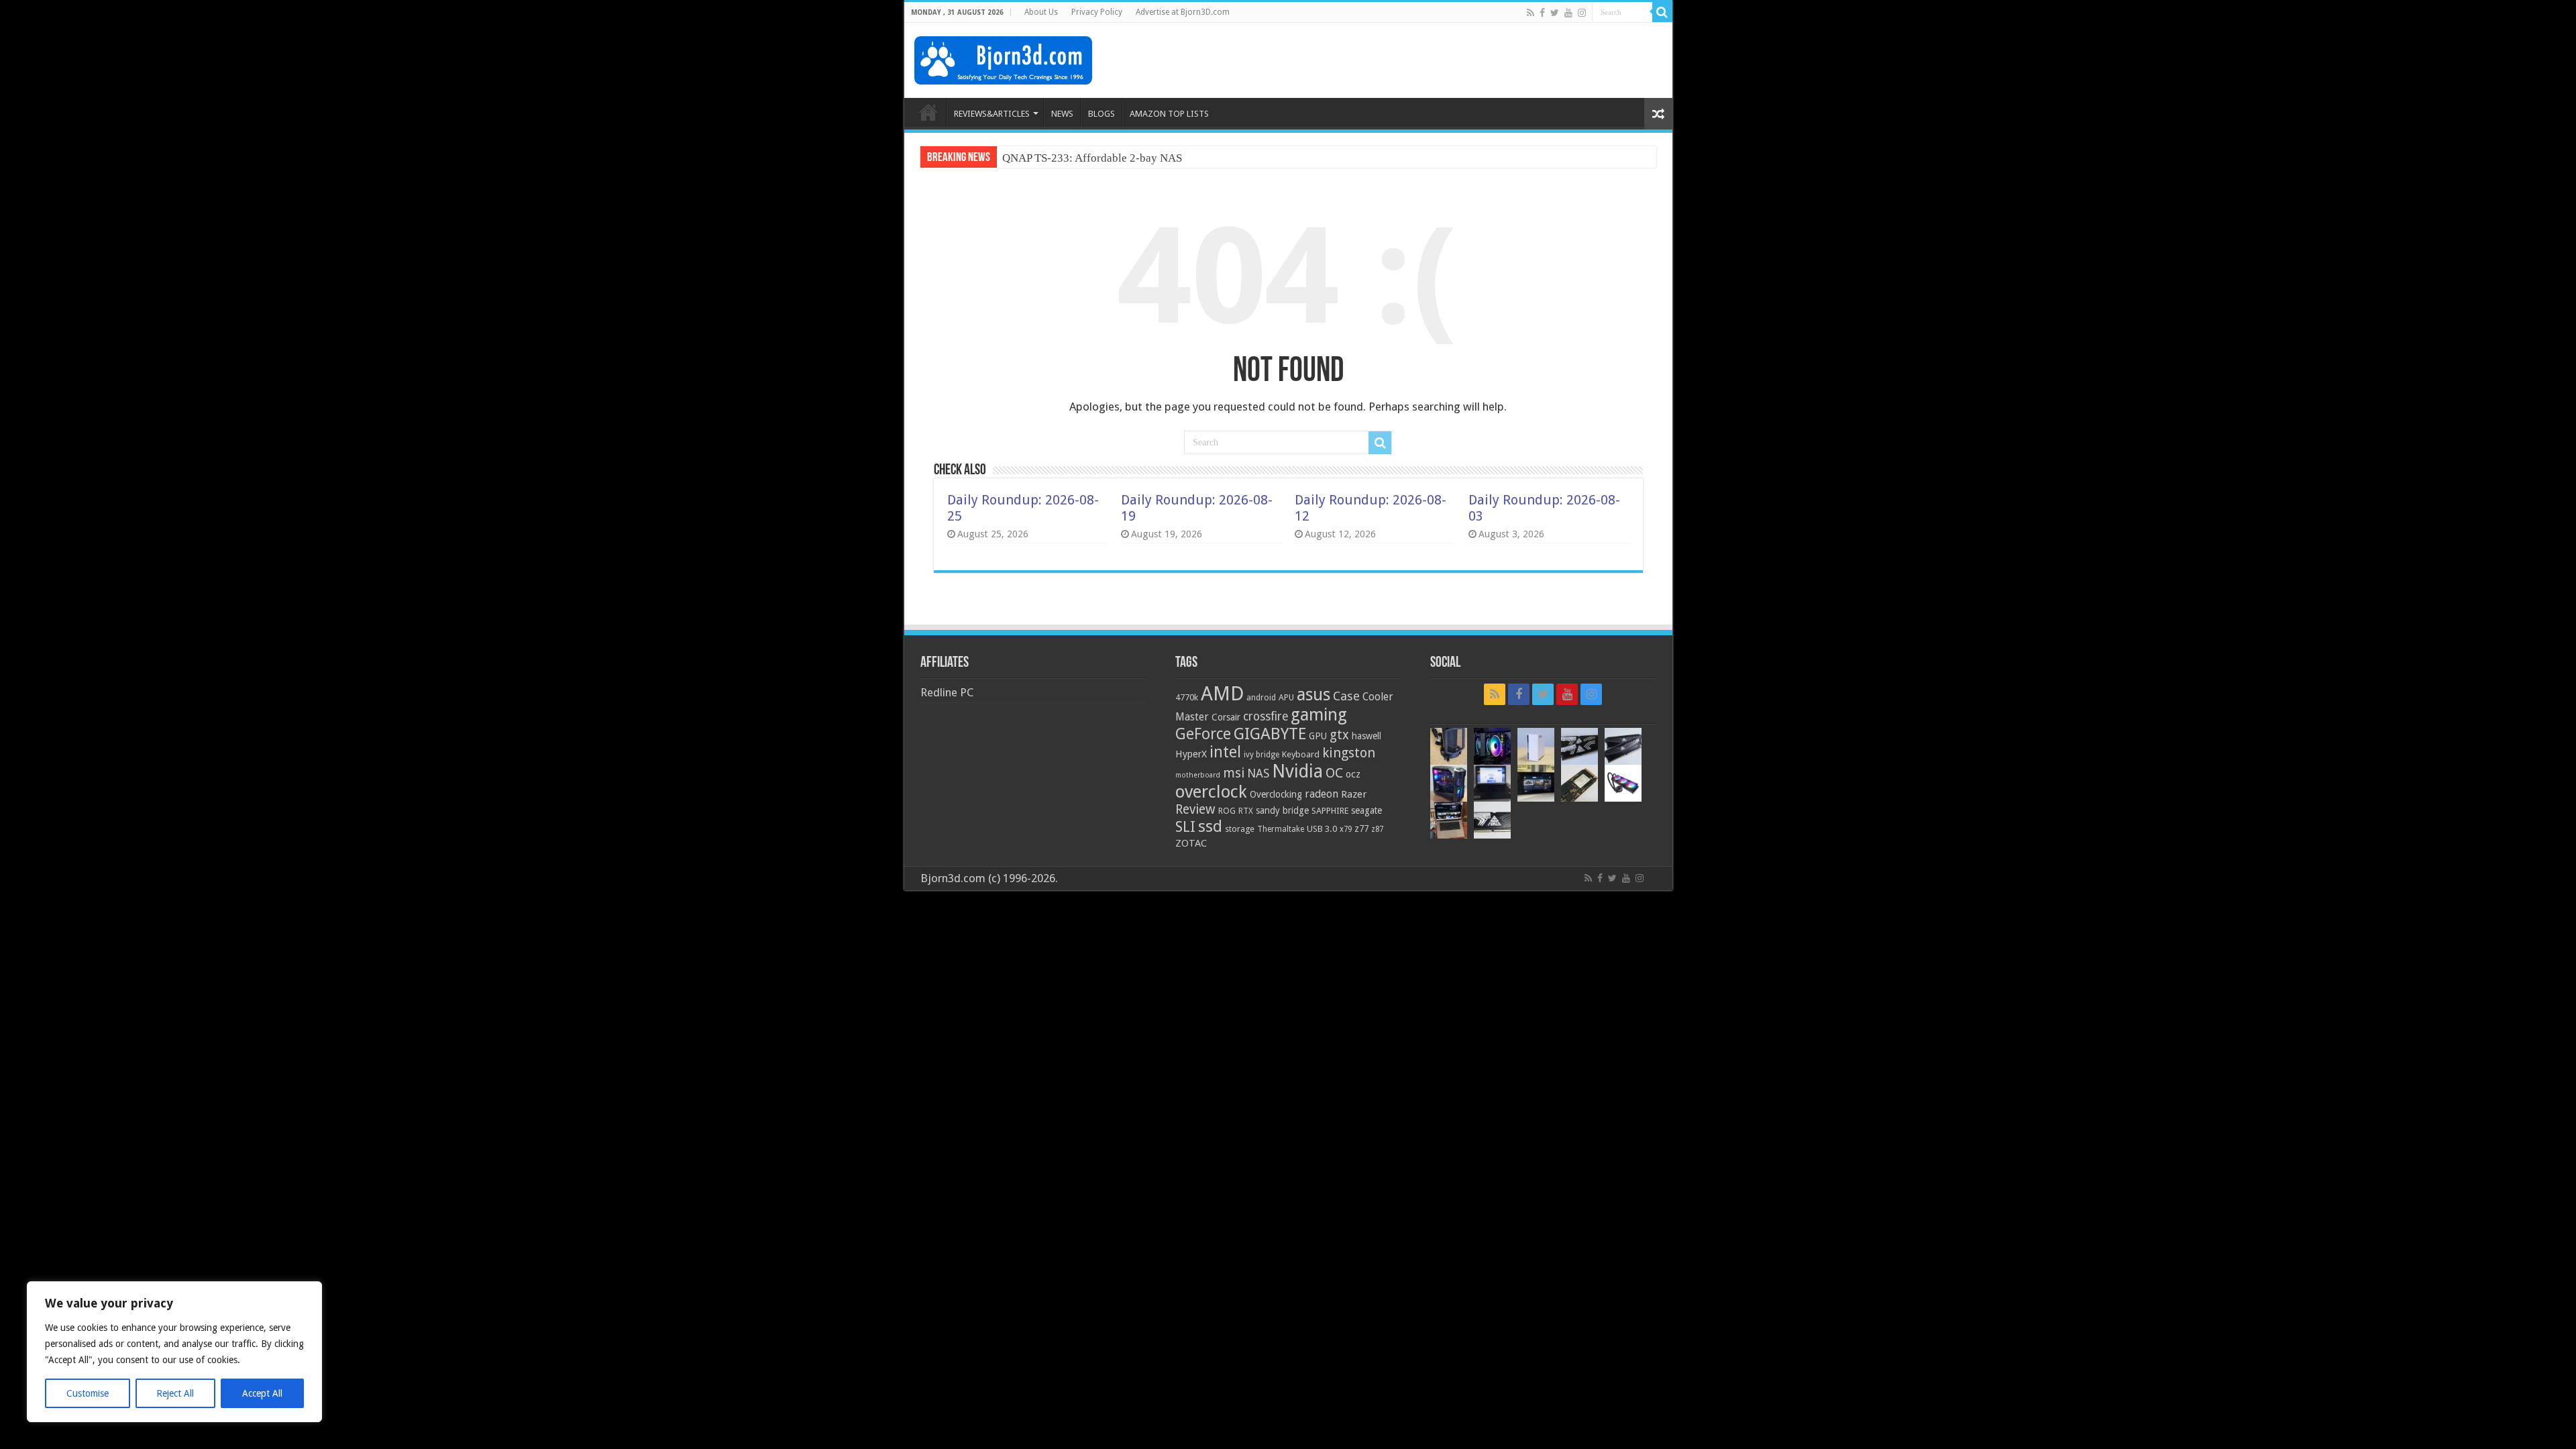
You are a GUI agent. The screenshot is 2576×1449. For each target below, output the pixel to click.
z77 (1361, 828)
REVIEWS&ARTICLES (992, 114)
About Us (1041, 12)
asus (1313, 694)
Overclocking (1276, 794)
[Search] (1662, 12)
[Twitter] (1555, 13)
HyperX (1191, 754)
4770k (1187, 697)
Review (1195, 809)
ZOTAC (1191, 843)
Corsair (1226, 717)
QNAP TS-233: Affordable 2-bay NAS (1092, 158)
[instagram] (1582, 13)
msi (1234, 773)
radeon (1322, 794)
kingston (1349, 753)
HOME (928, 112)
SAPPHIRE (1330, 811)
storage (1240, 829)
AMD (1222, 694)
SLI (1185, 827)
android (1261, 698)
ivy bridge (1262, 755)
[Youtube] (1568, 13)
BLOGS (1102, 114)
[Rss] (1531, 13)
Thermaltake (1281, 829)
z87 (1377, 829)
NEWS (1062, 114)
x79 (1346, 829)
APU (1286, 697)
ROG (1227, 811)
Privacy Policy (1097, 12)
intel (1225, 752)
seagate (1366, 810)
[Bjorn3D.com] (1003, 58)
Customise (88, 1393)
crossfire (1266, 716)
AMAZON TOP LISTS (1169, 114)
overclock (1211, 792)
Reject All (175, 1393)
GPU (1318, 736)
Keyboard (1301, 754)
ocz (1353, 774)
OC (1334, 773)
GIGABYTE (1270, 734)
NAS (1258, 773)
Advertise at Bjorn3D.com (1183, 12)
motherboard (1198, 775)
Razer (1354, 794)
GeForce (1203, 734)
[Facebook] (1542, 13)
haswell (1366, 736)
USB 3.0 (1322, 829)
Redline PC (947, 692)
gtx (1339, 735)
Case (1346, 696)
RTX (1246, 811)
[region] (174, 1352)
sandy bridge (1282, 810)
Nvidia (1297, 771)
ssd (1210, 826)
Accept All (262, 1393)
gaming (1319, 715)
